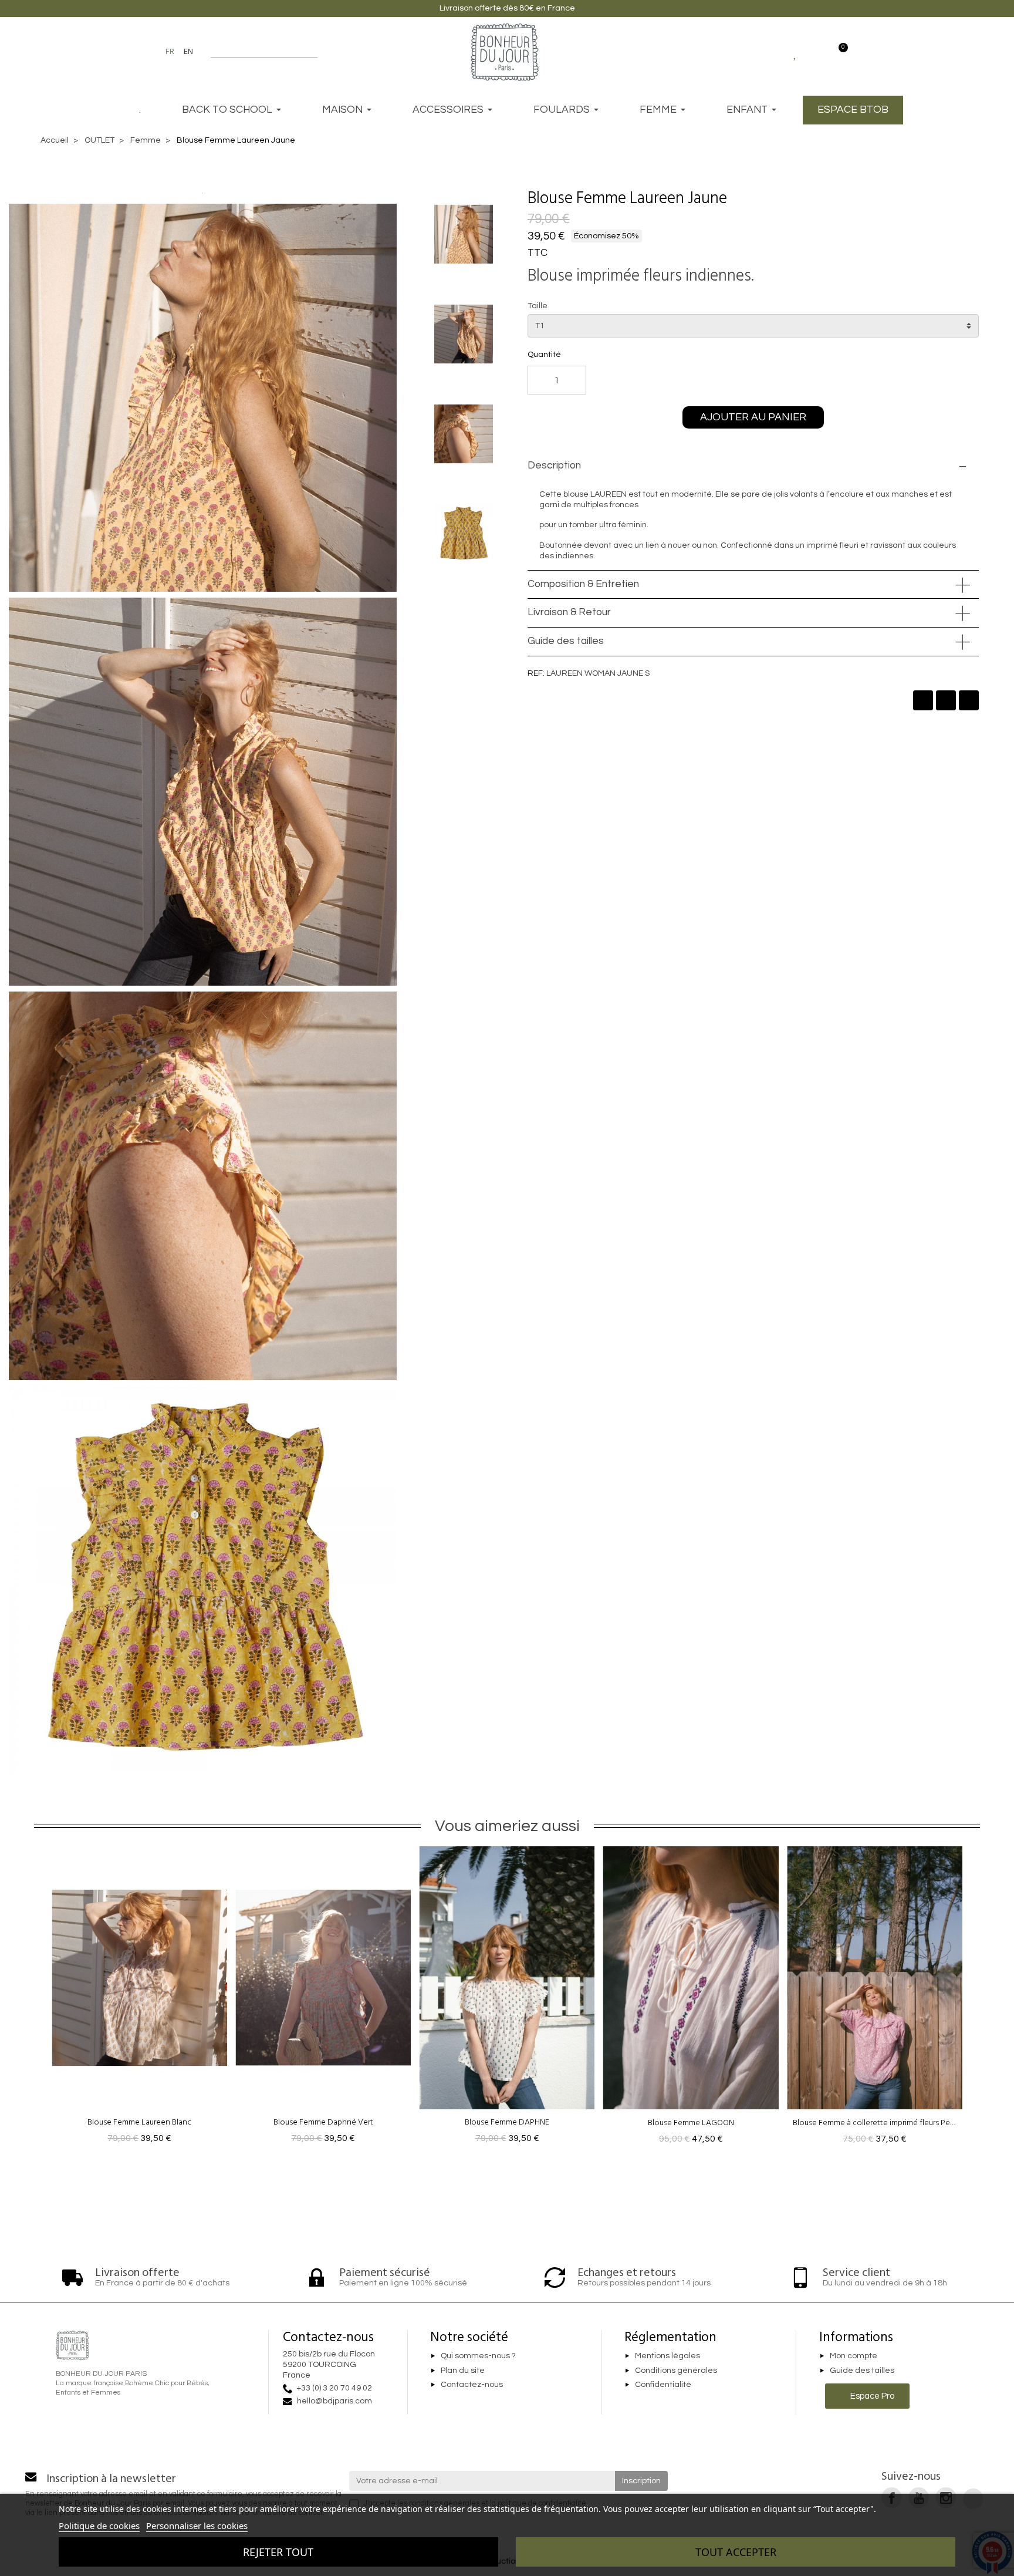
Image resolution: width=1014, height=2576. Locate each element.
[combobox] (257, 52)
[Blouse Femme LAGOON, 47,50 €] (691, 1999)
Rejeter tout (278, 2552)
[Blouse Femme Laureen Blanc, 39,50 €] (139, 1999)
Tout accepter (736, 2552)
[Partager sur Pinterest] (969, 700)
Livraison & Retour (569, 612)
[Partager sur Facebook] (923, 700)
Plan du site (463, 2371)
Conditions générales (676, 2371)
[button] (749, 198)
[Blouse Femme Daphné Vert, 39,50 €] (323, 1999)
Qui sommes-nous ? (478, 2356)
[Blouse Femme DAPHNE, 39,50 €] (507, 1999)
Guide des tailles (566, 641)
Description (554, 466)
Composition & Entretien (583, 584)
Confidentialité (663, 2385)
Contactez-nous (472, 2385)
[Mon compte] (817, 52)
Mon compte (854, 2356)
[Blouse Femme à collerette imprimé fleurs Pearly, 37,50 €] (875, 1999)
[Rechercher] (312, 52)
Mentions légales (667, 2356)
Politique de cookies (99, 2526)
